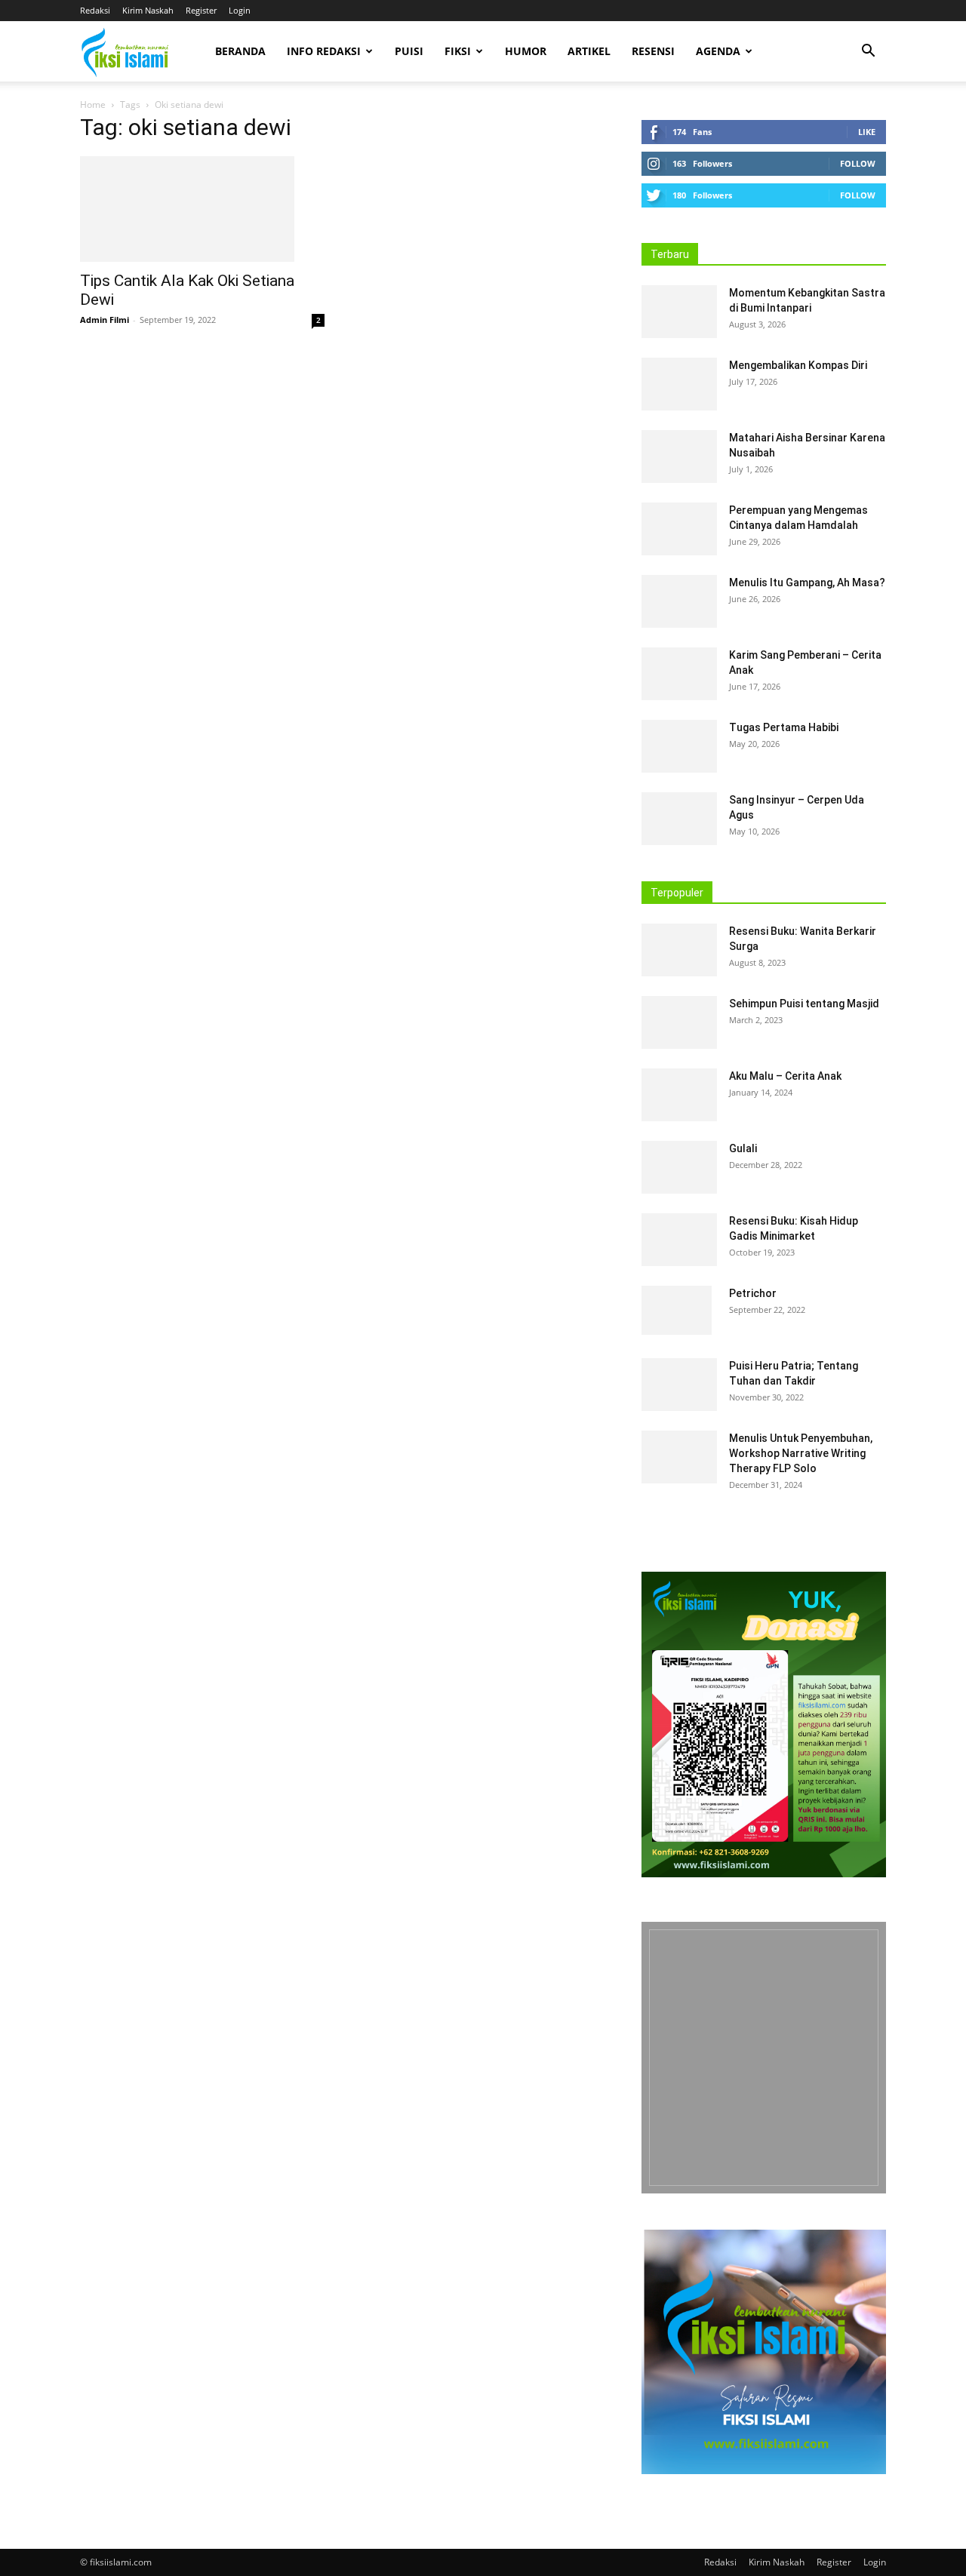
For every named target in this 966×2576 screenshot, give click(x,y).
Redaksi (95, 10)
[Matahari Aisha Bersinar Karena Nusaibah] (679, 456)
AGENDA (718, 51)
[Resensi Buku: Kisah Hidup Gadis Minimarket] (679, 1240)
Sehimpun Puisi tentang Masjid (804, 1004)
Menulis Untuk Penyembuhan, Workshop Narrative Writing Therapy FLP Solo (801, 1453)
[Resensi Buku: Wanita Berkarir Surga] (679, 950)
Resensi (653, 51)
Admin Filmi (105, 320)
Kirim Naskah (148, 10)
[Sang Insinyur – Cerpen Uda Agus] (679, 819)
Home (93, 105)
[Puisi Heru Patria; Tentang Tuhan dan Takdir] (679, 1385)
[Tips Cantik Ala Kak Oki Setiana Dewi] (202, 209)
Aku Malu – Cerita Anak (785, 1076)
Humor (526, 51)
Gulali (743, 1148)
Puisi (409, 51)
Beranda (240, 51)
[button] (868, 52)
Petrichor (753, 1293)
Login (240, 10)
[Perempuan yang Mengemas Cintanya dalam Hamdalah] (679, 529)
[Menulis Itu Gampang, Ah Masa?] (679, 601)
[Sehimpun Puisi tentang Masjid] (679, 1022)
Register (201, 10)
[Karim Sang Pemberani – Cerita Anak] (679, 674)
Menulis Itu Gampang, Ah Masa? (807, 583)
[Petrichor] (677, 1310)
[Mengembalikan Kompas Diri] (679, 384)
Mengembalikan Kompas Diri (798, 365)
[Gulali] (679, 1167)
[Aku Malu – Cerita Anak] (679, 1095)
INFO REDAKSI (324, 51)
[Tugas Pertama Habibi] (679, 746)
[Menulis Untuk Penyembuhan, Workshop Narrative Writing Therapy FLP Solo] (679, 1457)
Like (867, 132)
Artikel (589, 51)
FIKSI (458, 51)
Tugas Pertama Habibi (784, 727)
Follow (858, 163)
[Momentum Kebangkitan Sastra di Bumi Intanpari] (679, 312)
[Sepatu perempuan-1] (764, 2058)
